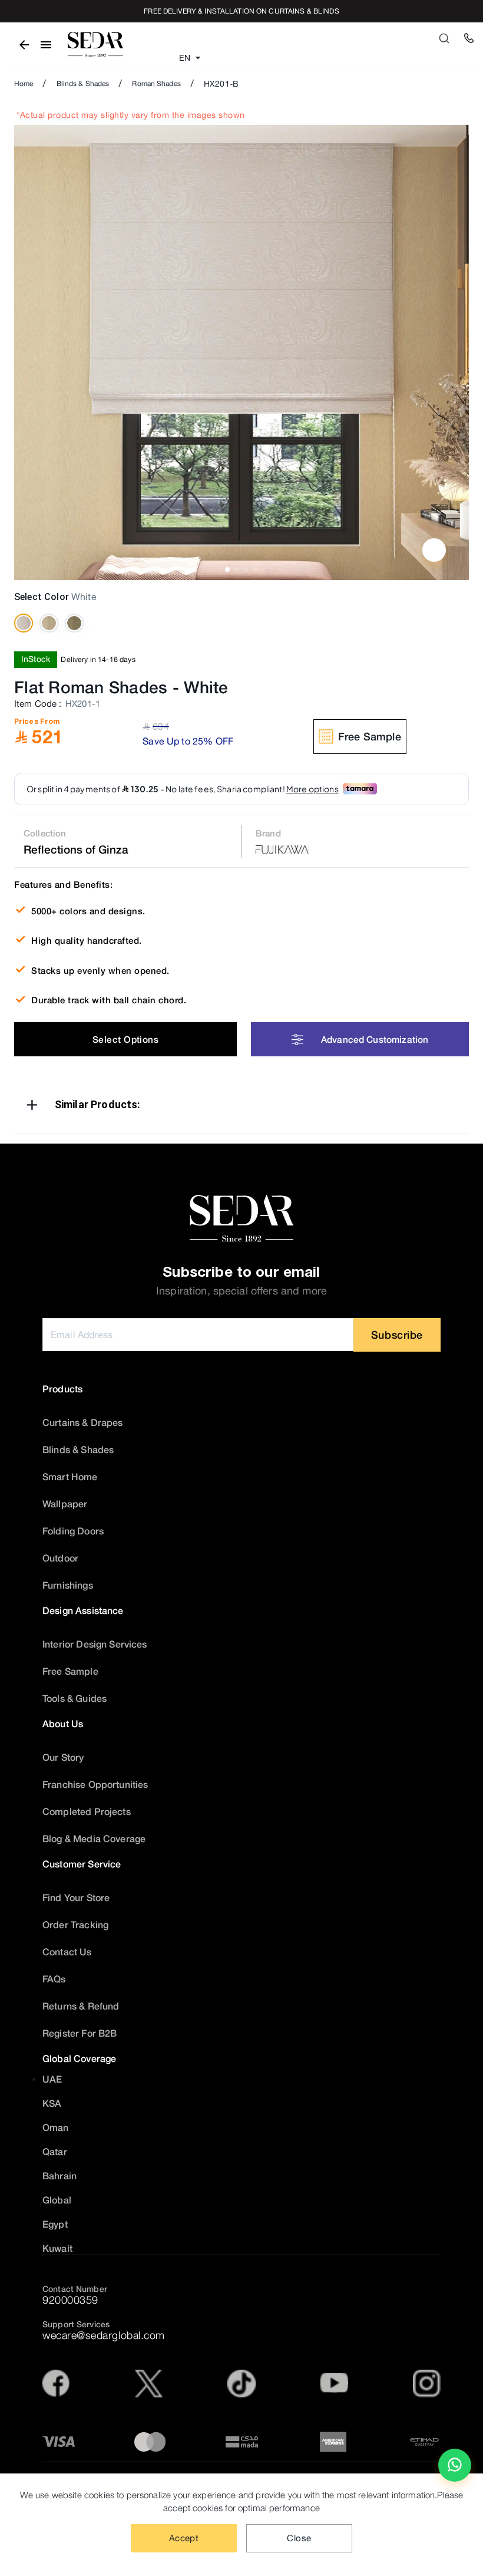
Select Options (125, 1039)
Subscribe (397, 1335)
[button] (241, 1107)
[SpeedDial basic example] (455, 2465)
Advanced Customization (375, 1039)
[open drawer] (46, 45)
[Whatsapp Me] (455, 2470)
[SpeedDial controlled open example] (434, 550)
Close (299, 2538)
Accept (184, 2538)
